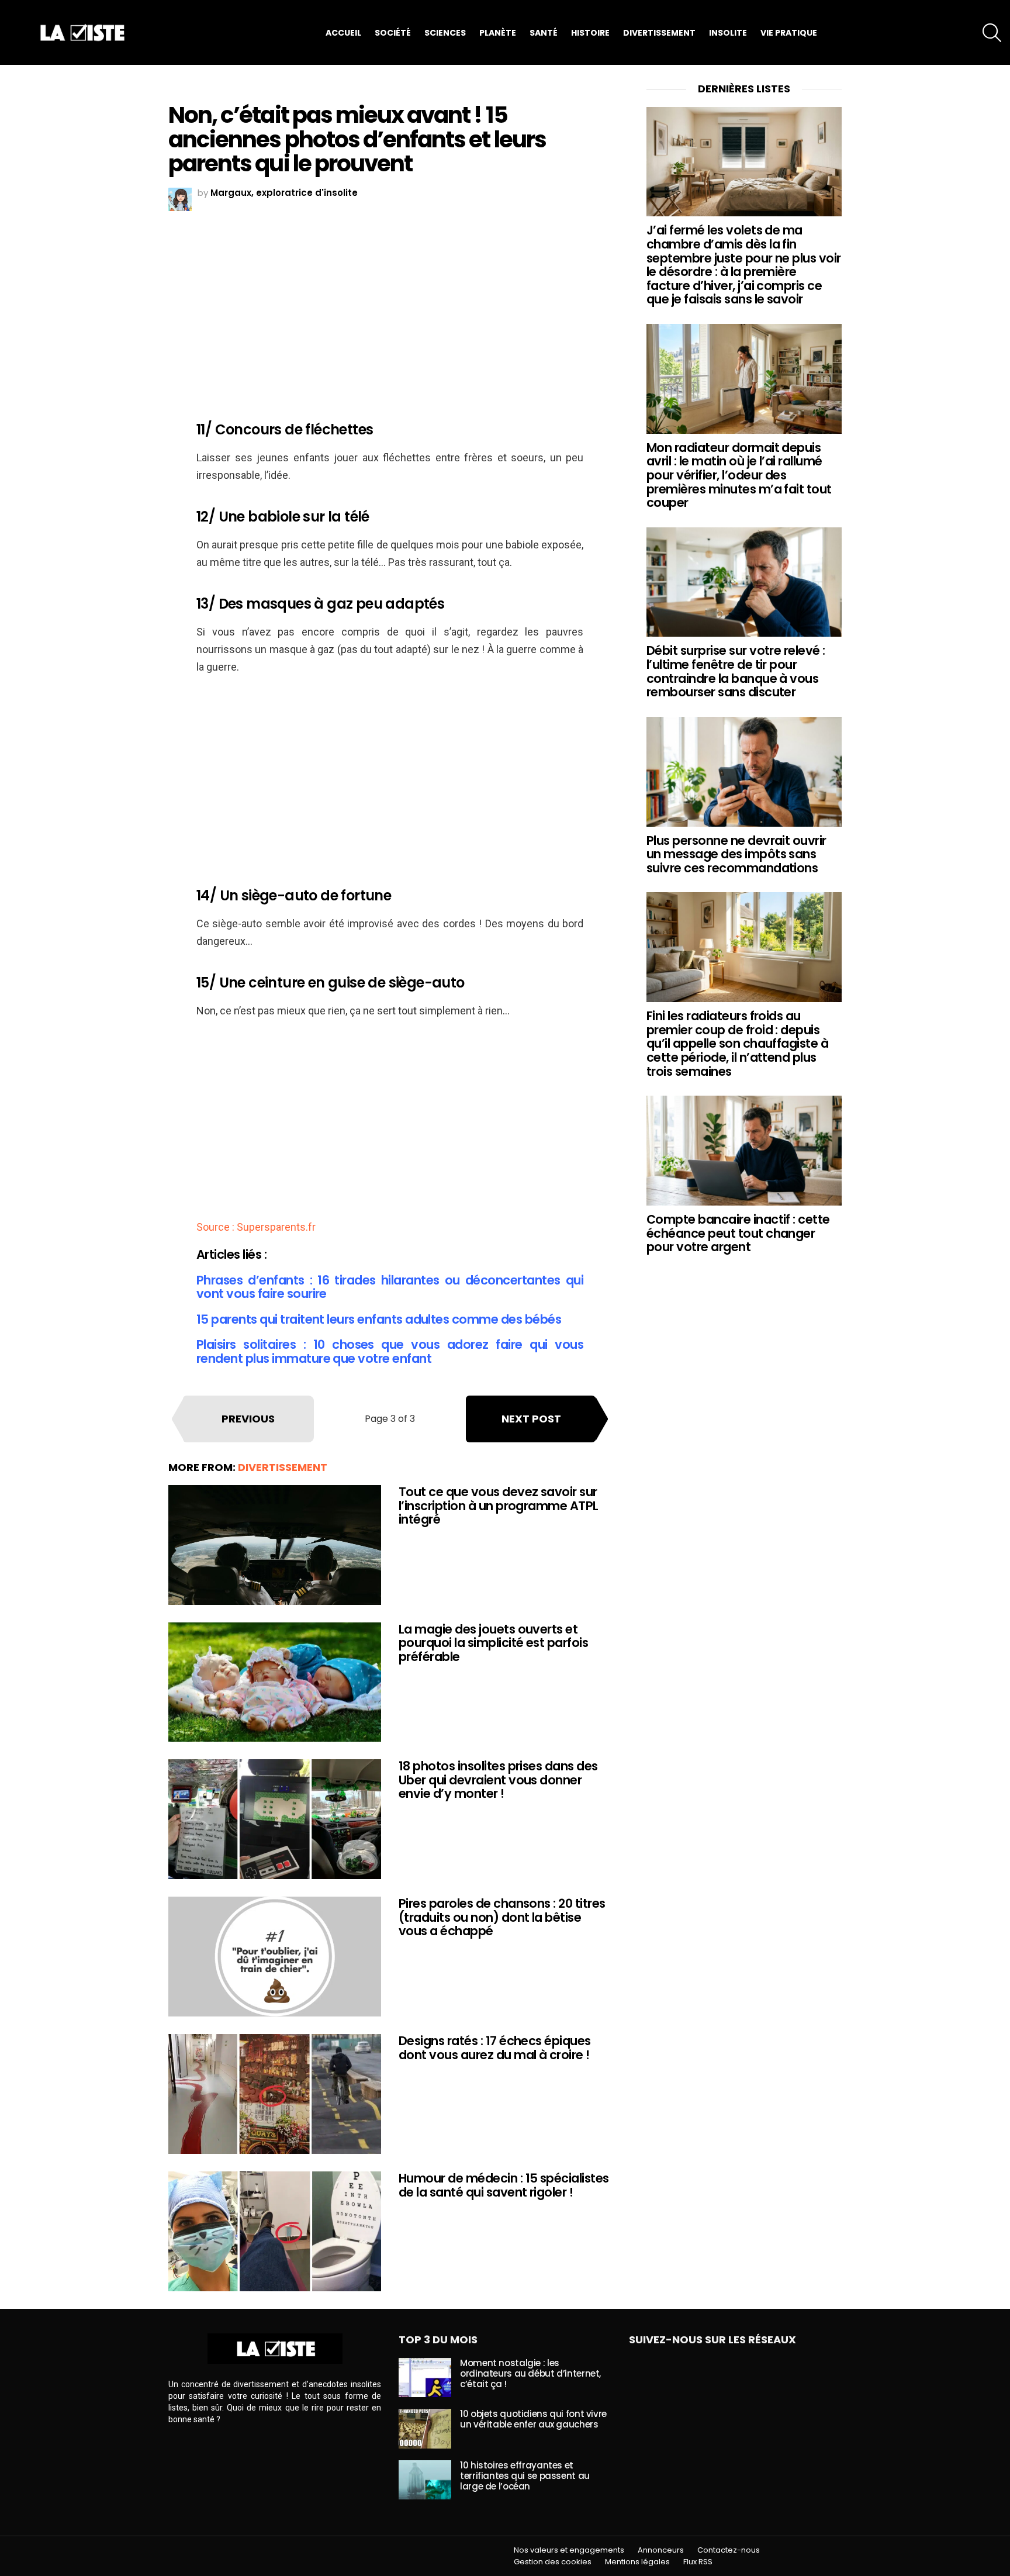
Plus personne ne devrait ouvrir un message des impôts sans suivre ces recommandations (736, 854)
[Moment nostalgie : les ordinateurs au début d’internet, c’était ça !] (425, 2378)
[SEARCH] (992, 33)
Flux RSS (698, 2562)
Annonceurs (661, 2550)
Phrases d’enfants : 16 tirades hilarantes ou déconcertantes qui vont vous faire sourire (390, 1287)
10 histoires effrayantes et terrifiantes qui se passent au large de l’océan (525, 2476)
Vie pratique (789, 33)
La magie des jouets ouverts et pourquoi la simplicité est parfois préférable (493, 1643)
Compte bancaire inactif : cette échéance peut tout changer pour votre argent (738, 1233)
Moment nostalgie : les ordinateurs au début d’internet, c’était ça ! (530, 2373)
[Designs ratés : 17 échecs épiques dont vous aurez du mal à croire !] (275, 2094)
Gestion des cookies (553, 2562)
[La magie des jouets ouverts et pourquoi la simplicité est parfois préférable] (275, 1682)
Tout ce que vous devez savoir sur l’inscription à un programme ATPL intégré (499, 1505)
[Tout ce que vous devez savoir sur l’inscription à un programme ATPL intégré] (275, 1545)
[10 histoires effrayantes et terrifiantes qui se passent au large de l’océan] (425, 2480)
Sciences (445, 33)
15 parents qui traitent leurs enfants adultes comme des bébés (379, 1319)
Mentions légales (637, 2562)
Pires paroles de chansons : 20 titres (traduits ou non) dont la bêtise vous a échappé (502, 1917)
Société (393, 33)
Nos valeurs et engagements (569, 2550)
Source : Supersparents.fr (256, 1227)
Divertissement (659, 33)
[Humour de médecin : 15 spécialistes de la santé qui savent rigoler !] (275, 2231)
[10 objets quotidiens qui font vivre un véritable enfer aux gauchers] (425, 2429)
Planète (498, 33)
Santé (544, 33)
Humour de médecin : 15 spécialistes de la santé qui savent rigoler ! (504, 2185)
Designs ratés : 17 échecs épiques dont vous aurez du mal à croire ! (495, 2048)
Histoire (590, 33)
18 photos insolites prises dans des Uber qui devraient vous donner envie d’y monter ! (498, 1780)
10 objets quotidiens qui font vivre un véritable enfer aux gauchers (533, 2419)
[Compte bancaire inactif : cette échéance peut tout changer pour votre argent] (744, 1151)
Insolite (728, 33)
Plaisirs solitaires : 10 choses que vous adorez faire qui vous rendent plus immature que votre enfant (390, 1351)
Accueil (343, 33)
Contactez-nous (729, 2550)
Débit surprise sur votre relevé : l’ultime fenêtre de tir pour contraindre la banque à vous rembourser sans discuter (736, 671)
